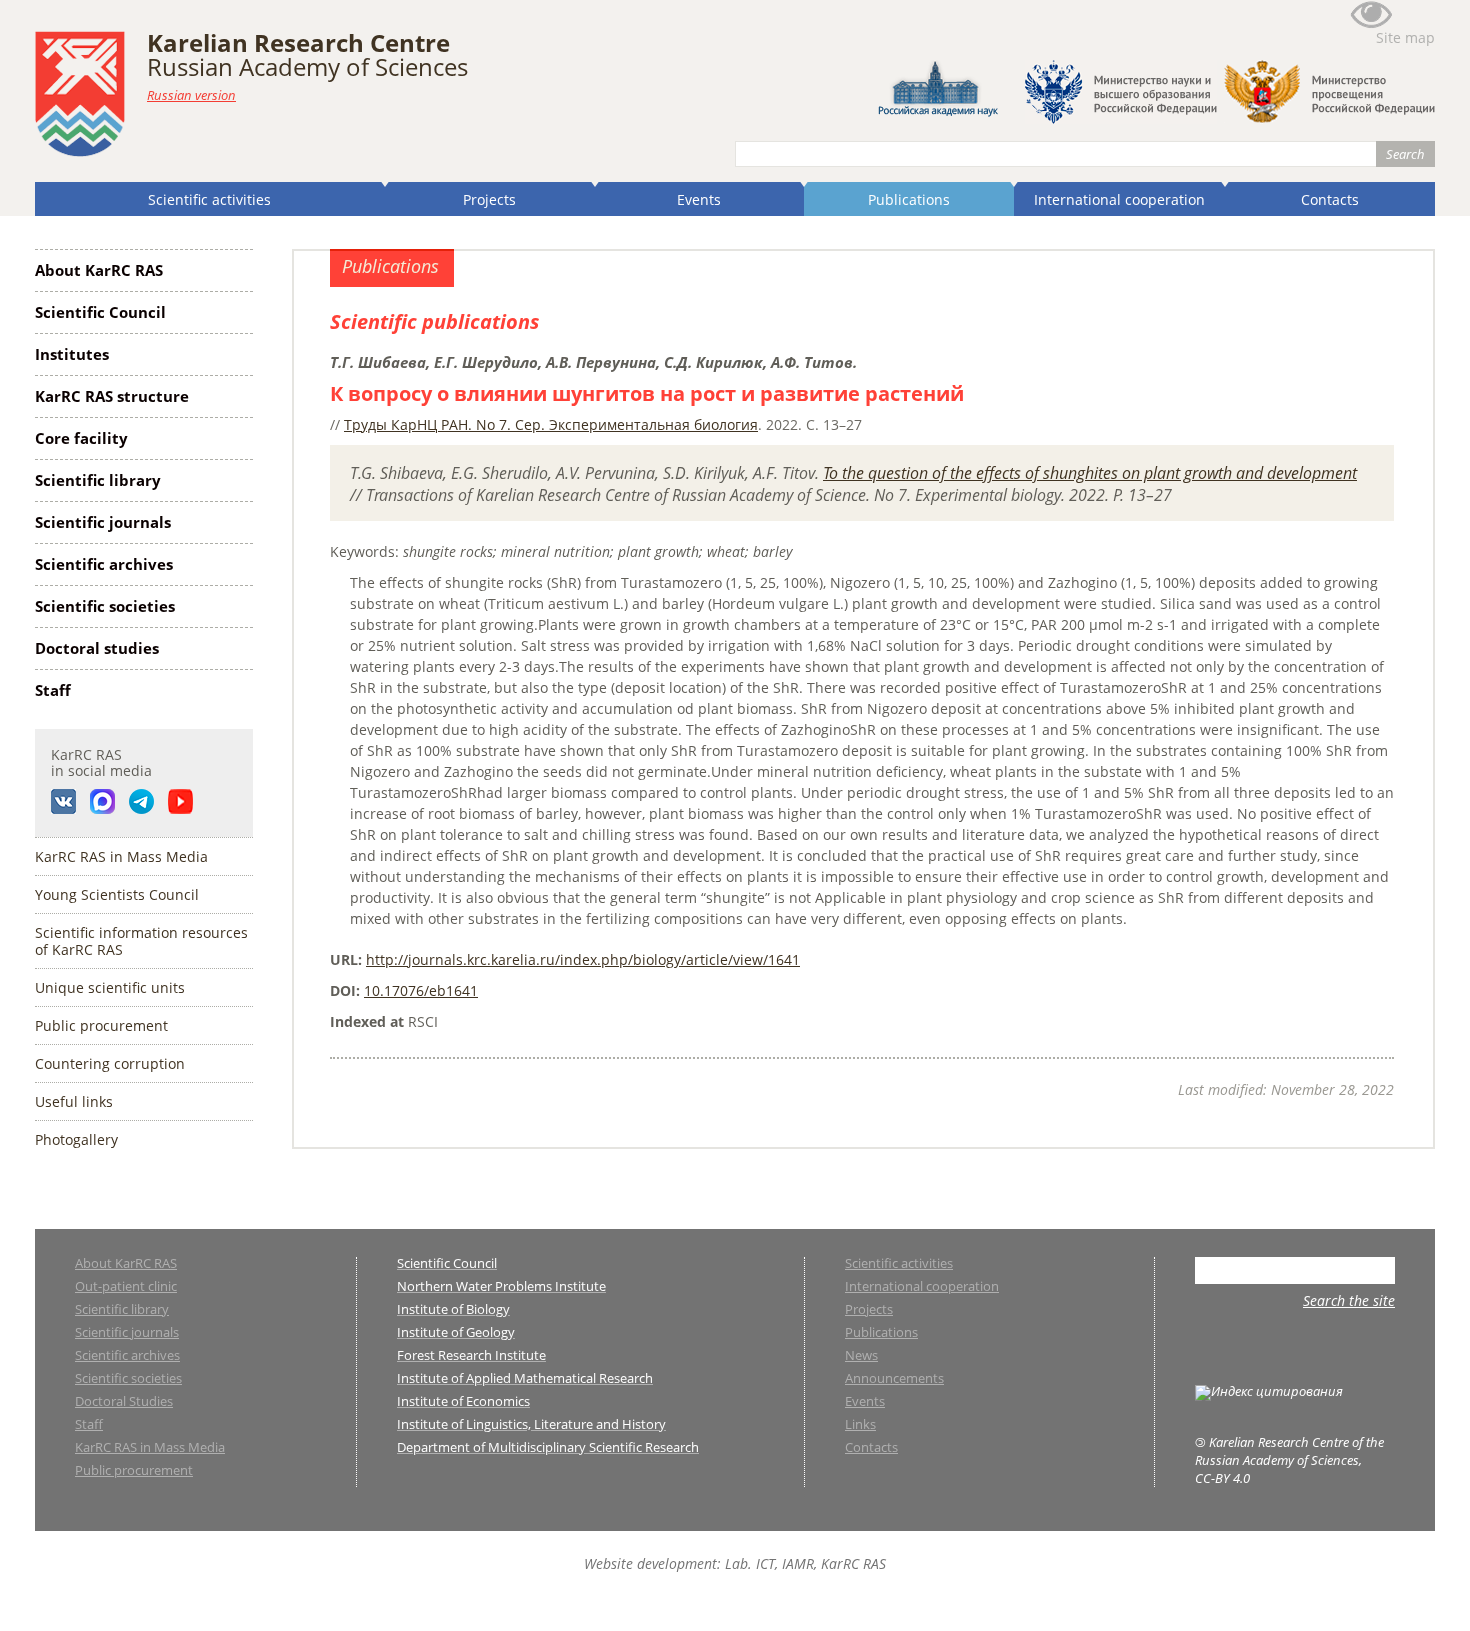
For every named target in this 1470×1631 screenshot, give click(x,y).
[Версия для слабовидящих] (1371, 23)
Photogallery (76, 1139)
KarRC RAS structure (112, 396)
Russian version (191, 95)
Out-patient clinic (126, 1287)
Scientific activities (209, 199)
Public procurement (101, 1025)
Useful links (74, 1101)
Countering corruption (110, 1063)
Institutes (72, 354)
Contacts (1330, 199)
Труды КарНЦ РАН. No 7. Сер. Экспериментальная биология (551, 424)
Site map (1405, 37)
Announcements (894, 1379)
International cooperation (1119, 199)
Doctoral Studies (124, 1402)
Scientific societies (105, 606)
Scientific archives (104, 564)
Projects (489, 199)
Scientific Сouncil (100, 312)
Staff (53, 690)
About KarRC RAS (99, 270)
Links (860, 1425)
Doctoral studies (97, 648)
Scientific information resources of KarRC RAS (141, 941)
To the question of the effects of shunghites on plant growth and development (1090, 473)
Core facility (81, 438)
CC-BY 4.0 (1222, 1478)
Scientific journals (103, 522)
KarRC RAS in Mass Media (121, 856)
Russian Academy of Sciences (307, 66)
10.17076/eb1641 (421, 990)
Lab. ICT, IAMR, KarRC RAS (805, 1563)
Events (699, 199)
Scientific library (98, 480)
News (861, 1356)
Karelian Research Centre (298, 42)
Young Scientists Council (117, 894)
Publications (909, 199)
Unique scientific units (110, 987)
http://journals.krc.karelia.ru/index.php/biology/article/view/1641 (583, 959)
